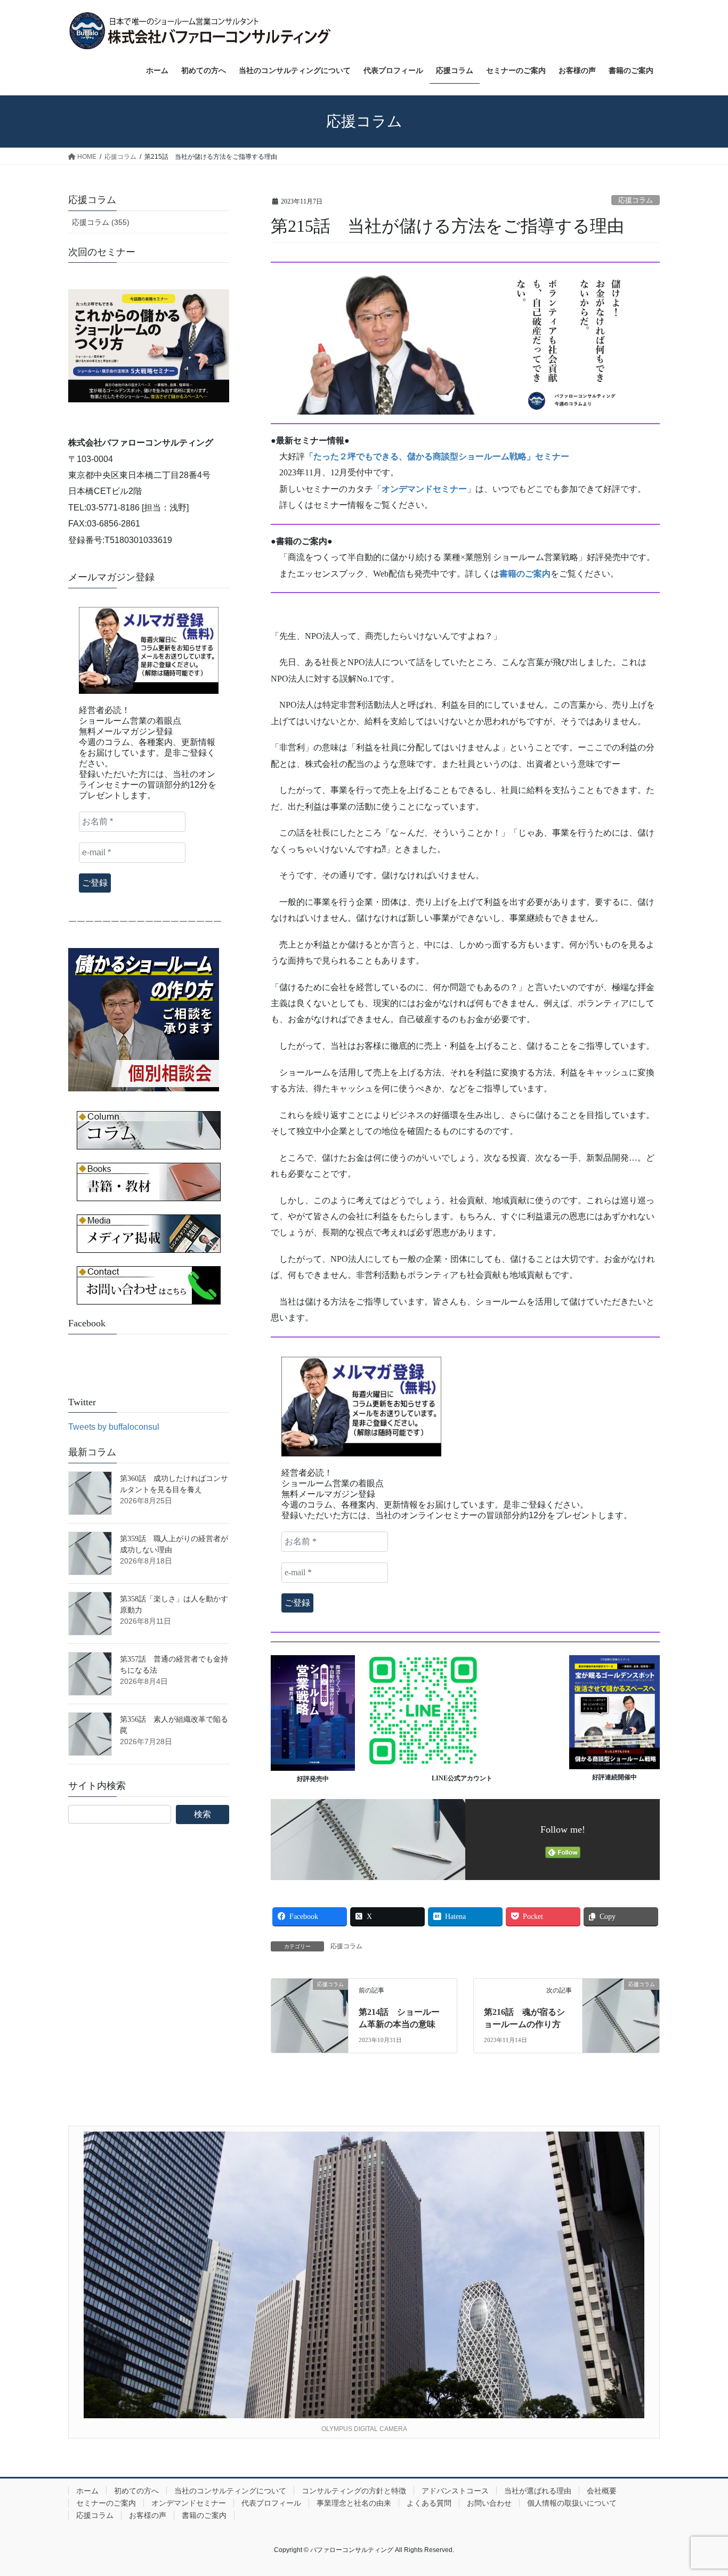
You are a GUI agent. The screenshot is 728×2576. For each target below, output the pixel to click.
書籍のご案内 (204, 2515)
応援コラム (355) (101, 222)
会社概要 (602, 2491)
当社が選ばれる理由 (538, 2491)
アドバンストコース (455, 2491)
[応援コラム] (310, 2007)
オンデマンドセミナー (189, 2503)
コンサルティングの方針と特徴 (354, 2491)
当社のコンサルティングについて (230, 2491)
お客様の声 (148, 2515)
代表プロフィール (271, 2503)
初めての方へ (136, 2491)
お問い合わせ (489, 2503)
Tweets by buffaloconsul (114, 1427)
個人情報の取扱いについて (572, 2503)
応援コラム (636, 200)
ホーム (87, 2491)
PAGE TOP (701, 2489)
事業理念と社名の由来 (354, 2503)
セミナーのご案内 (106, 2503)
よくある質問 (429, 2503)
